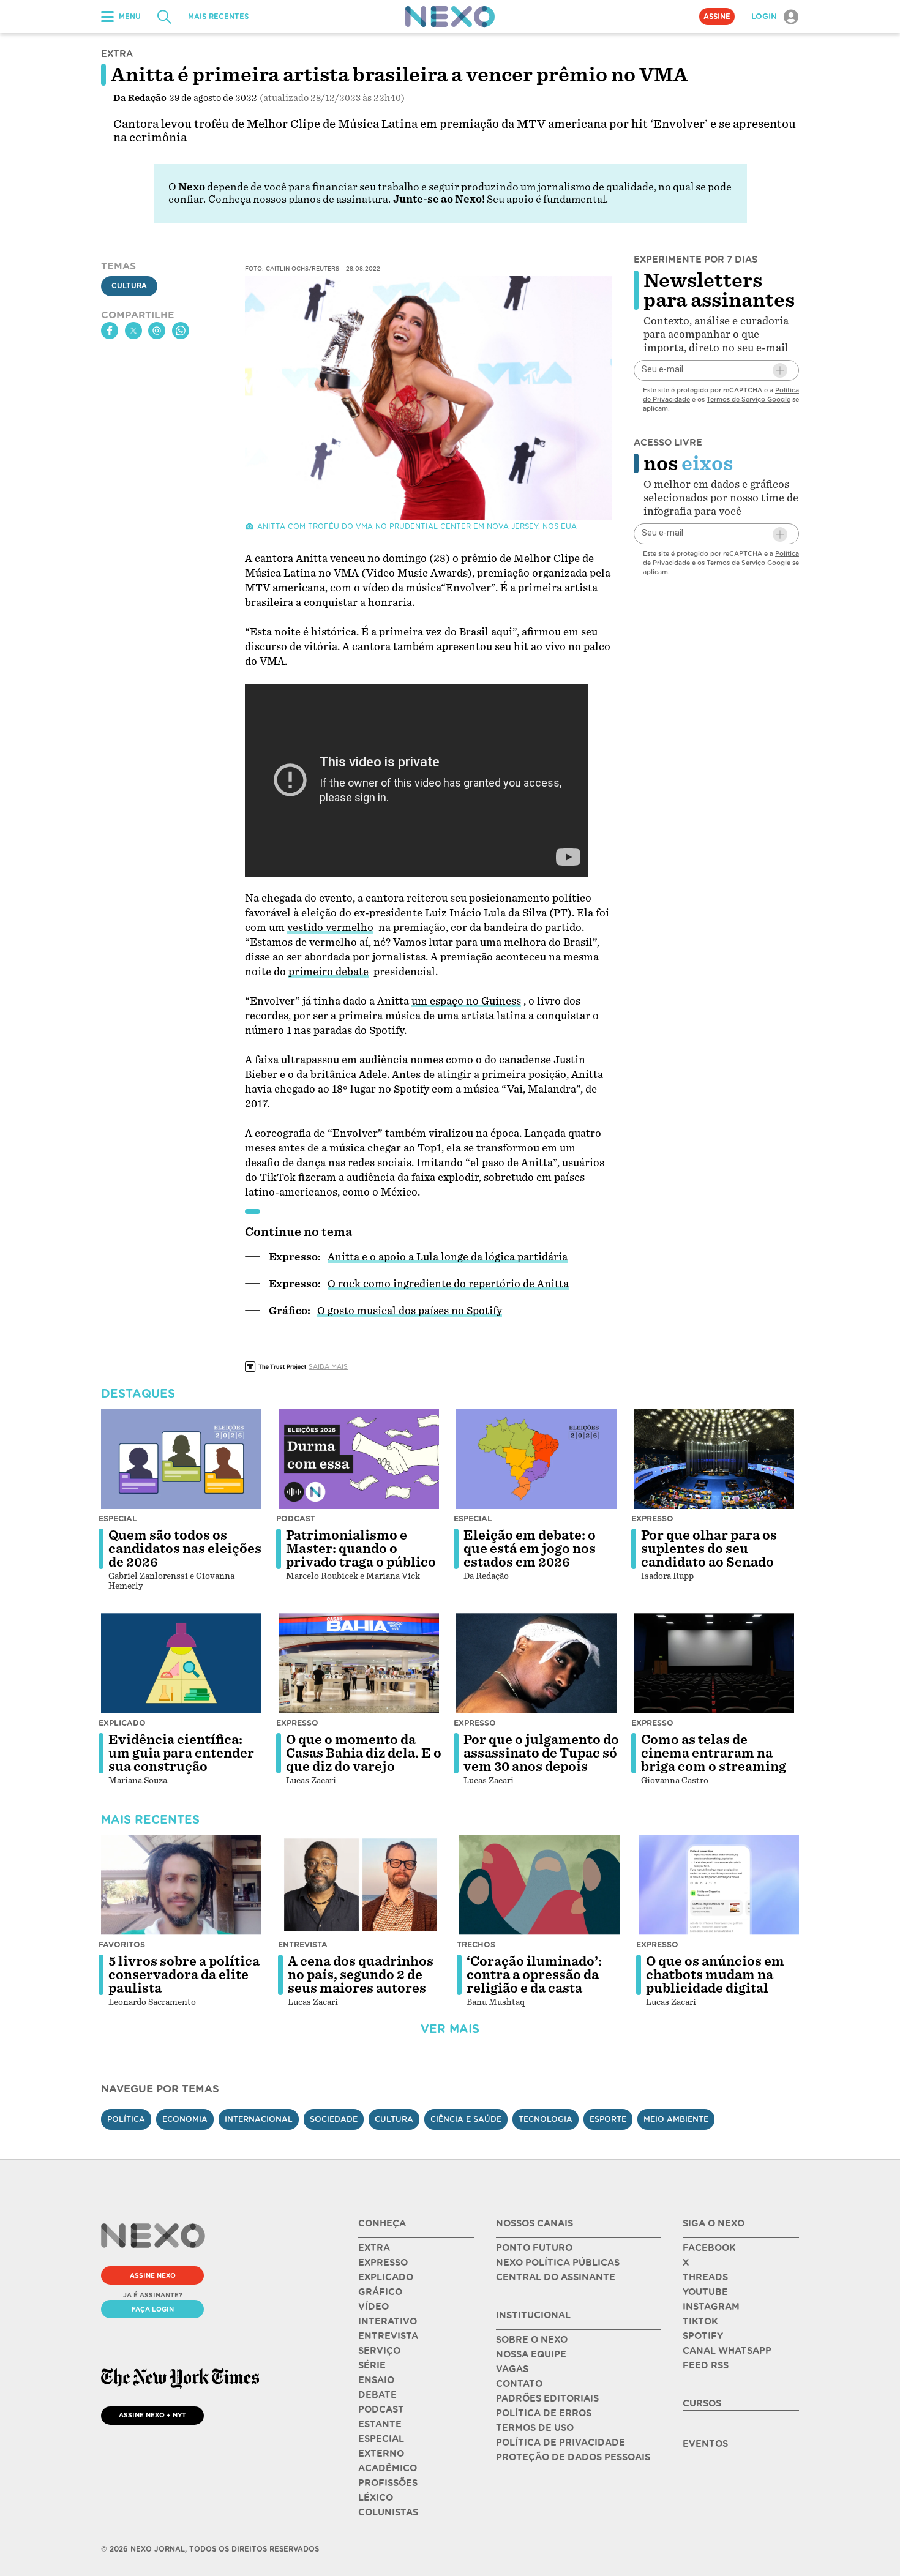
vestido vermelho (330, 928)
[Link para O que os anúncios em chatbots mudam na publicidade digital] (719, 1885)
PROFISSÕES (388, 2483)
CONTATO (519, 2384)
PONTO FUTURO (534, 2248)
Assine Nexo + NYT (152, 2415)
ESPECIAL (381, 2439)
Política (126, 2119)
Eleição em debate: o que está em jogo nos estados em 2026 (530, 1549)
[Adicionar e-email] (780, 370)
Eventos (705, 2444)
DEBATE (377, 2395)
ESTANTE (380, 2424)
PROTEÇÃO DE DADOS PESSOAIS (573, 2457)
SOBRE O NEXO (532, 2340)
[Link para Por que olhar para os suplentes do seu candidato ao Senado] (714, 1459)
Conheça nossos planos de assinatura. (299, 199)
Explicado (122, 1723)
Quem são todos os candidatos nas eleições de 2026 (185, 1549)
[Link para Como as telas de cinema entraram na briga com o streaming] (714, 1663)
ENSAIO (376, 2380)
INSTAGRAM (711, 2307)
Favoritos (122, 1945)
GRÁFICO (380, 2292)
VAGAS (512, 2369)
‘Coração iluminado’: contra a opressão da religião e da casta (534, 1975)
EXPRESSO (383, 2263)
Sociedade (334, 2119)
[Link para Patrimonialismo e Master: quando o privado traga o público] (359, 1459)
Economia (185, 2119)
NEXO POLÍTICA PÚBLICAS (558, 2263)
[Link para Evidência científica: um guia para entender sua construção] (181, 1663)
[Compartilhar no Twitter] (133, 331)
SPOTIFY (703, 2336)
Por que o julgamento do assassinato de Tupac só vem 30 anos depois (541, 1753)
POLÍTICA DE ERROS (544, 2413)
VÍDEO (373, 2307)
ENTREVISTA (388, 2336)
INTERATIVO (388, 2321)
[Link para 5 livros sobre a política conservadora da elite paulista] (181, 1885)
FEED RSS (706, 2365)
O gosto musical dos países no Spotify (410, 1311)
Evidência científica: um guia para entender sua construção (181, 1753)
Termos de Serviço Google (748, 399)
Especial (118, 1518)
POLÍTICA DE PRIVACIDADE (561, 2443)
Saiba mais (328, 1366)
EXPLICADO (386, 2277)
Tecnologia (546, 2119)
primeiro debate (328, 972)
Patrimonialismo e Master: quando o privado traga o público (361, 1549)
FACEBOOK (709, 2248)
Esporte (608, 2119)
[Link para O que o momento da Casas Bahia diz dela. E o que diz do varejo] (359, 1663)
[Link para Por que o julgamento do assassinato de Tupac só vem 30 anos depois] (536, 1663)
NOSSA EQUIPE (531, 2354)
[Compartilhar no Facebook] (110, 331)
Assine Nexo (153, 2275)
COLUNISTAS (388, 2512)
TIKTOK (700, 2321)
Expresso (652, 1518)
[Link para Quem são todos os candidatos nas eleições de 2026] (181, 1459)
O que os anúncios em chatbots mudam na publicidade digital (715, 1975)
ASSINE (717, 17)
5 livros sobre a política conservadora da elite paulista (184, 1975)
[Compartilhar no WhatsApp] (181, 331)
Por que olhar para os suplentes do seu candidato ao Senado (709, 1549)
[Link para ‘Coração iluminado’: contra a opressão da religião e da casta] (539, 1885)
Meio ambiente (676, 2119)
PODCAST (381, 2409)
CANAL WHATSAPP (727, 2351)
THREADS (705, 2277)
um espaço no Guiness (466, 1001)
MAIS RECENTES (218, 17)
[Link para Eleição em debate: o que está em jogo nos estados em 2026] (536, 1459)
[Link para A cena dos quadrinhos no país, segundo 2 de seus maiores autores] (361, 1885)
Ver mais (450, 2029)
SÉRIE (372, 2365)
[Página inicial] (450, 17)
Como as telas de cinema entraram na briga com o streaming (714, 1753)
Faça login (153, 2309)
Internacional (259, 2119)
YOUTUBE (705, 2292)
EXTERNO (381, 2454)
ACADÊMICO (388, 2468)
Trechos (476, 1945)
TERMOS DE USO (535, 2428)
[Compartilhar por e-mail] (157, 331)
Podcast (296, 1518)
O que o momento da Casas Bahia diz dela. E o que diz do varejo (364, 1753)
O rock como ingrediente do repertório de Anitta (448, 1284)
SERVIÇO (379, 2351)
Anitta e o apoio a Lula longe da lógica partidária (448, 1257)
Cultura (129, 286)
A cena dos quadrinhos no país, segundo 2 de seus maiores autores (361, 1975)
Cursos (702, 2403)
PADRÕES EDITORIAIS (547, 2398)
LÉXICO (376, 2498)
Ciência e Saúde (466, 2119)
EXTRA (374, 2248)
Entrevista (303, 1945)
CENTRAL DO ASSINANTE (556, 2277)
